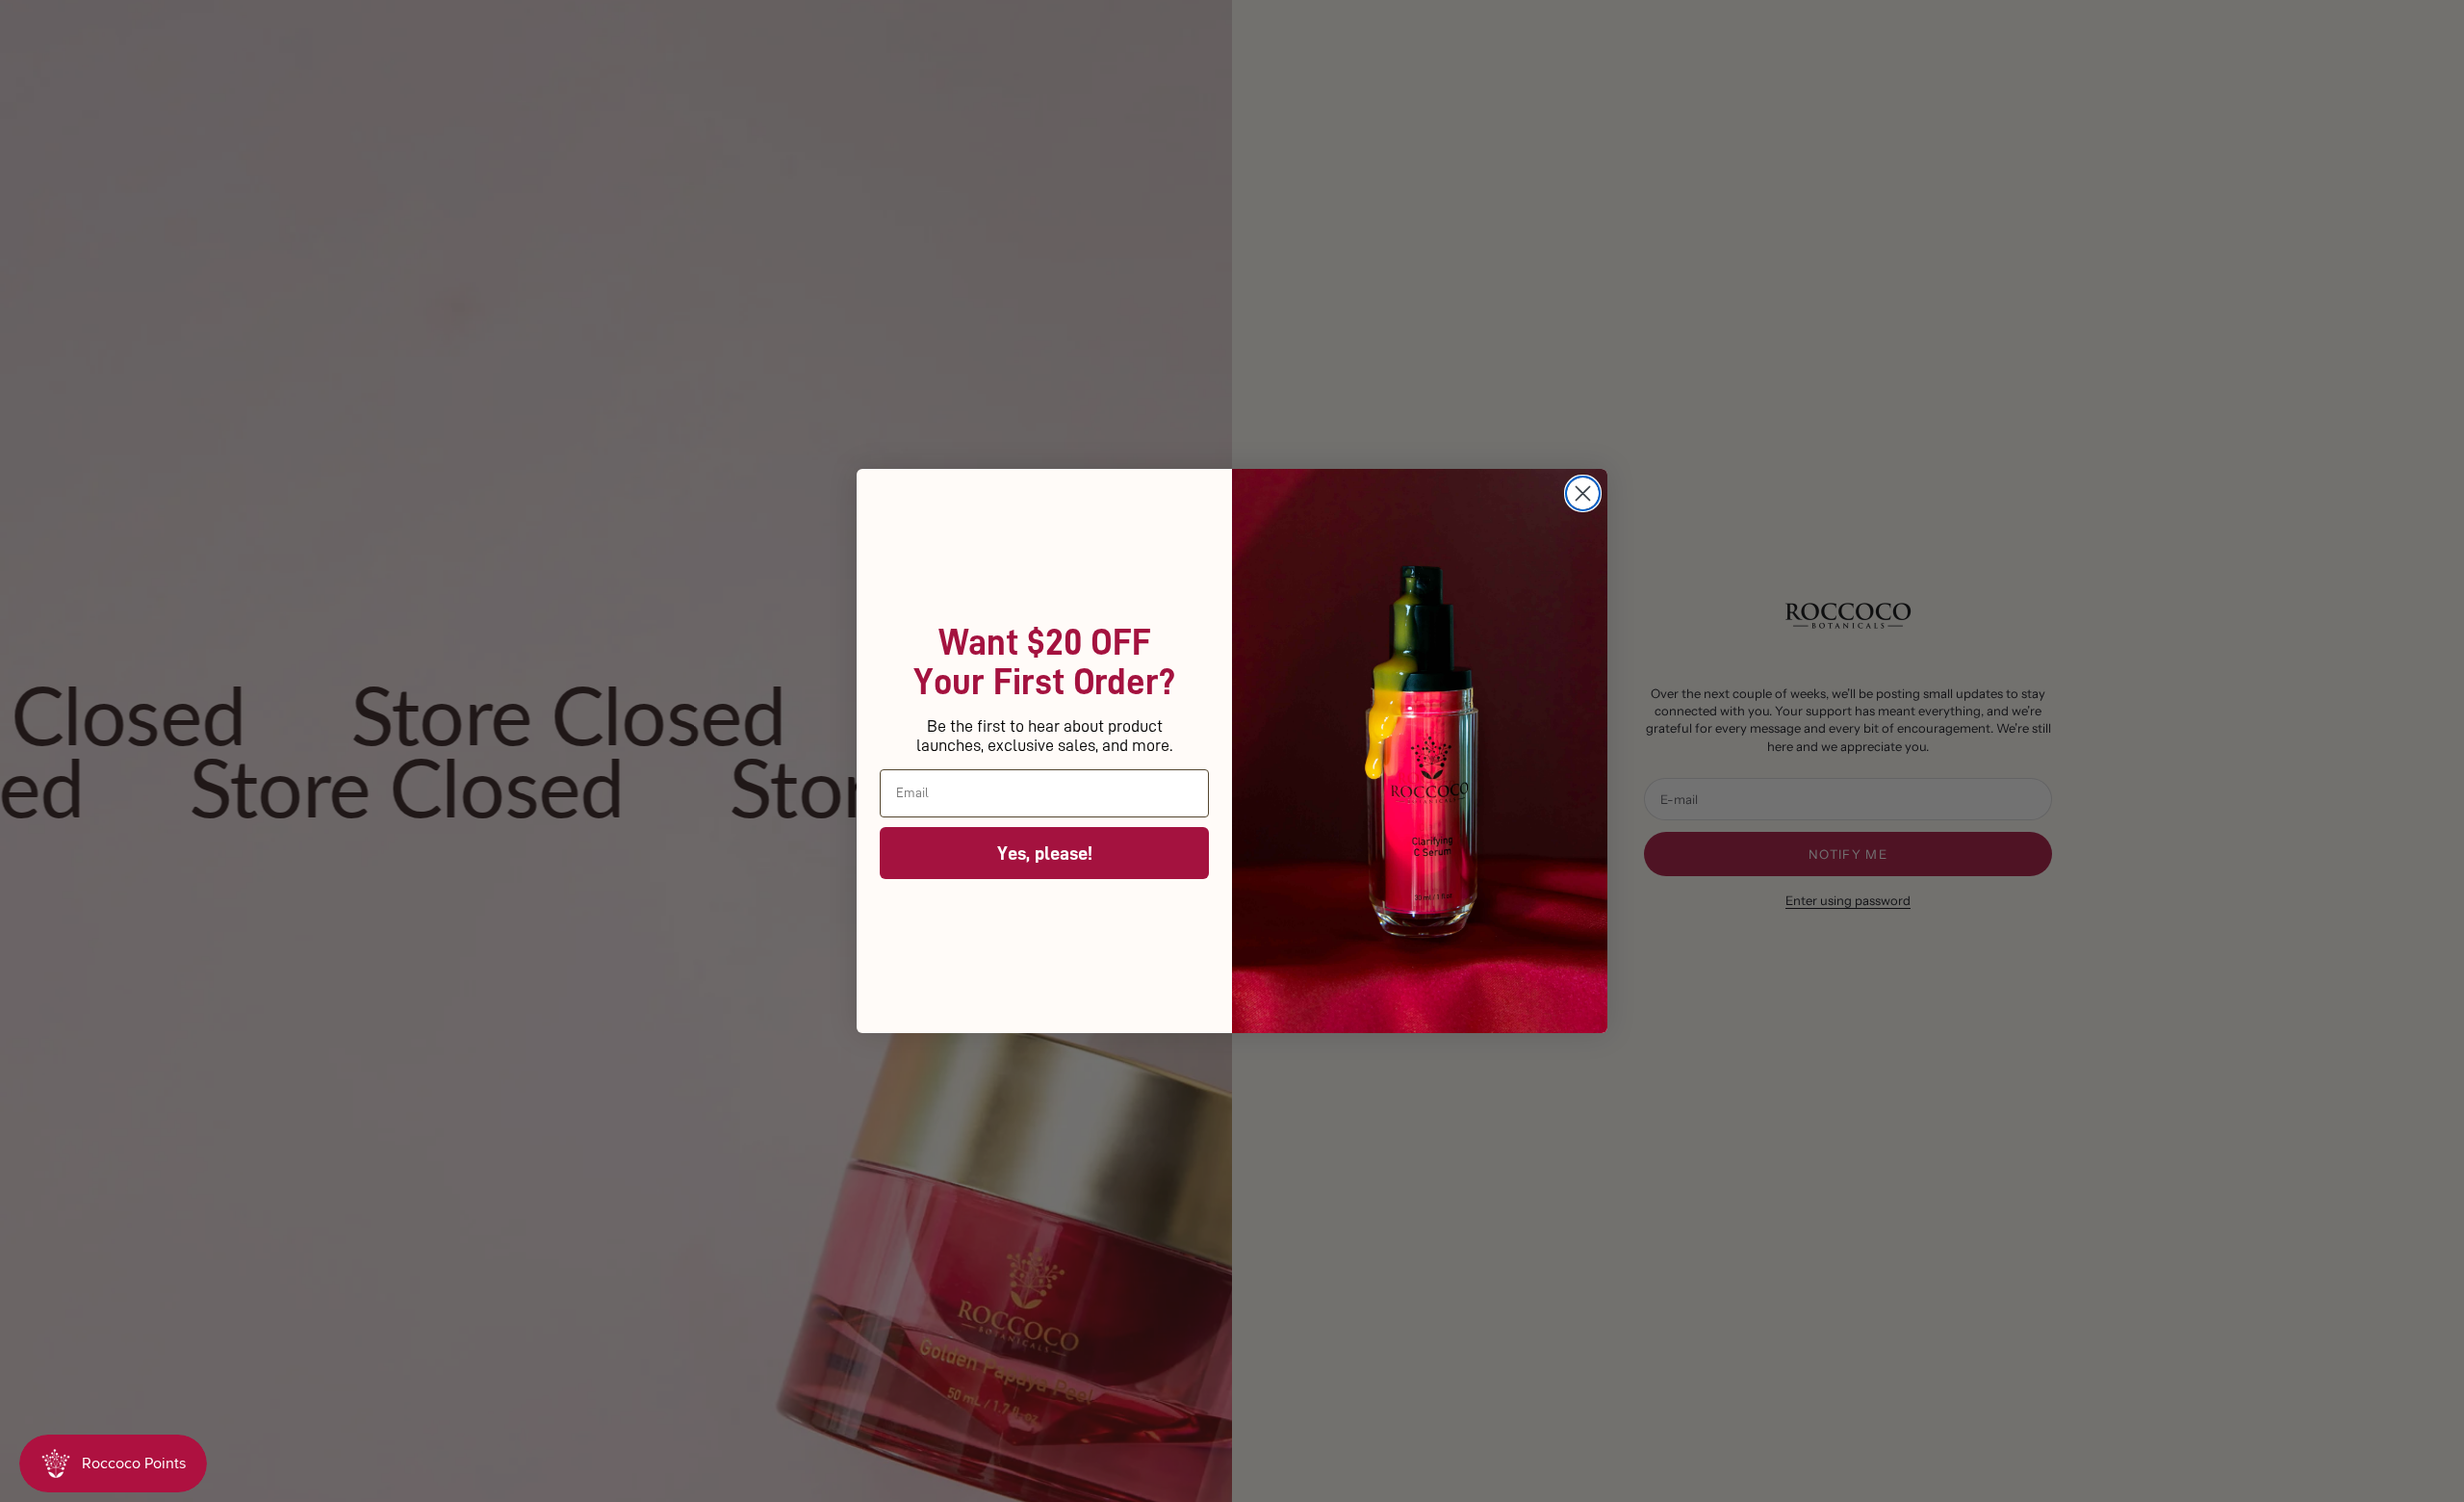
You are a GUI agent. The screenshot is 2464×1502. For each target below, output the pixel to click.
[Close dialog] (1583, 493)
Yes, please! (1045, 853)
